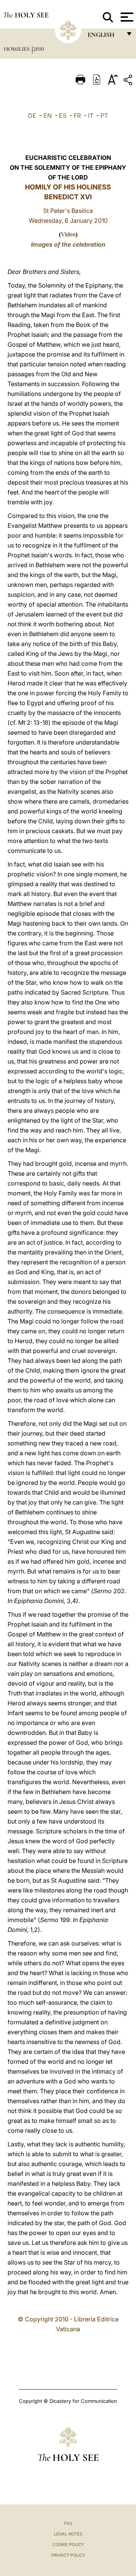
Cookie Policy (68, 2545)
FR (77, 116)
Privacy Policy (68, 2555)
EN (48, 116)
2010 (39, 49)
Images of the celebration (68, 244)
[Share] (129, 81)
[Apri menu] (126, 17)
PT (104, 116)
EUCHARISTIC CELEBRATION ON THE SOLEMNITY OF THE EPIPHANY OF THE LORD (68, 167)
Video (68, 234)
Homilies (17, 49)
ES (63, 116)
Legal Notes (68, 2534)
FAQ (68, 2523)
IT (91, 116)
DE (32, 116)
